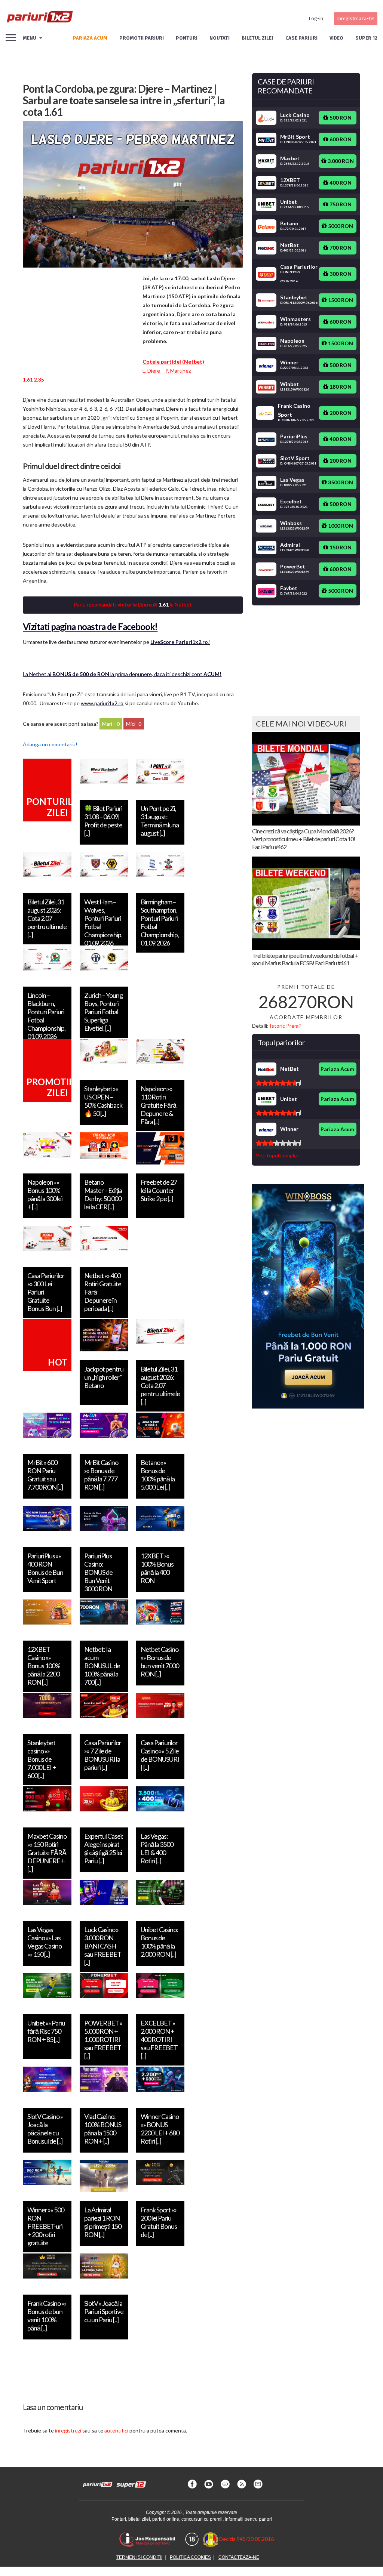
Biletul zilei (257, 38)
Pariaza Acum (337, 1069)
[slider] (278, 1083)
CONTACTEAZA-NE (239, 2557)
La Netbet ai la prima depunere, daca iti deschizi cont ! (122, 674)
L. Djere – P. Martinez (167, 371)
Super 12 (366, 38)
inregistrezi (68, 2430)
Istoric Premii (285, 1026)
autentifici (116, 2430)
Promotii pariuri (142, 38)
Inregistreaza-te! (356, 18)
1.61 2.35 (33, 380)
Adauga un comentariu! (50, 744)
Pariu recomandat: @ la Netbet (133, 604)
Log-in (316, 18)
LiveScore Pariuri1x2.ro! (180, 642)
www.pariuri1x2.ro (102, 703)
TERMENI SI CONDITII (139, 2557)
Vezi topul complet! (278, 1155)
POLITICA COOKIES (190, 2557)
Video (336, 38)
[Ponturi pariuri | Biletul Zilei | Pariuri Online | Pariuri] (39, 19)
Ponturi (187, 38)
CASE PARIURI (301, 38)
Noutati (220, 38)
